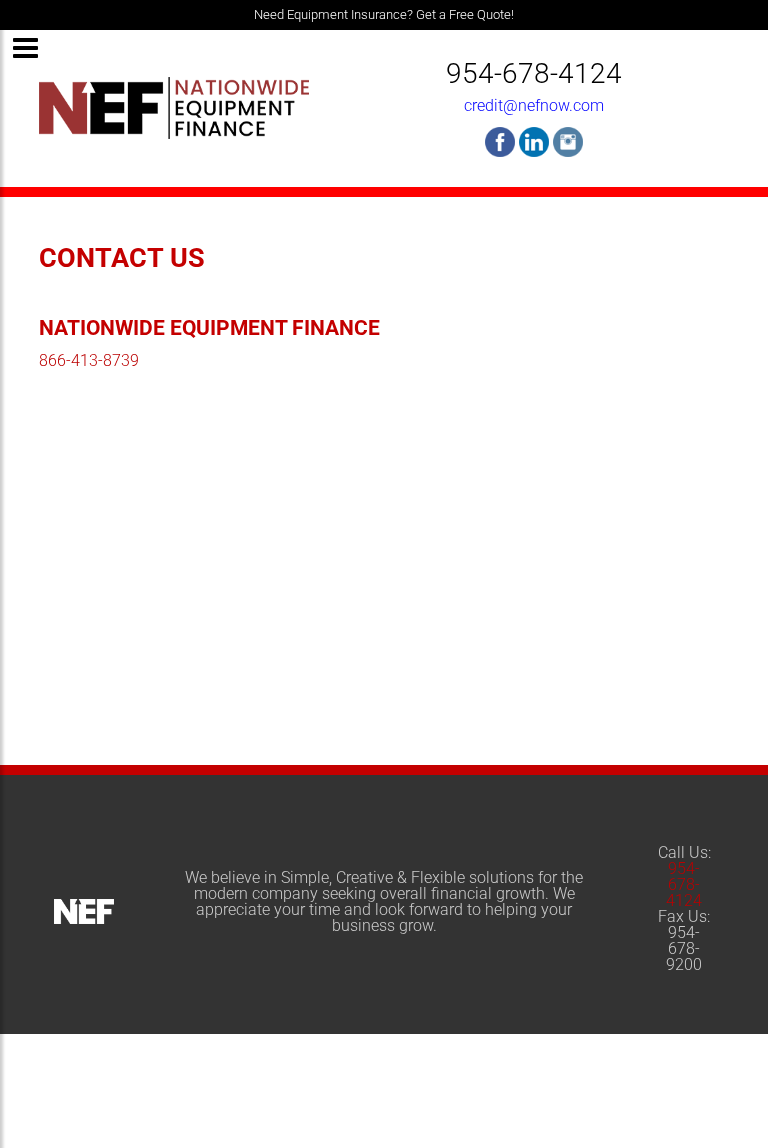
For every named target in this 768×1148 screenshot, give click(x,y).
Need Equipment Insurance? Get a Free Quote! (384, 14)
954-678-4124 (534, 73)
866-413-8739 (89, 360)
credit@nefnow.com (534, 105)
